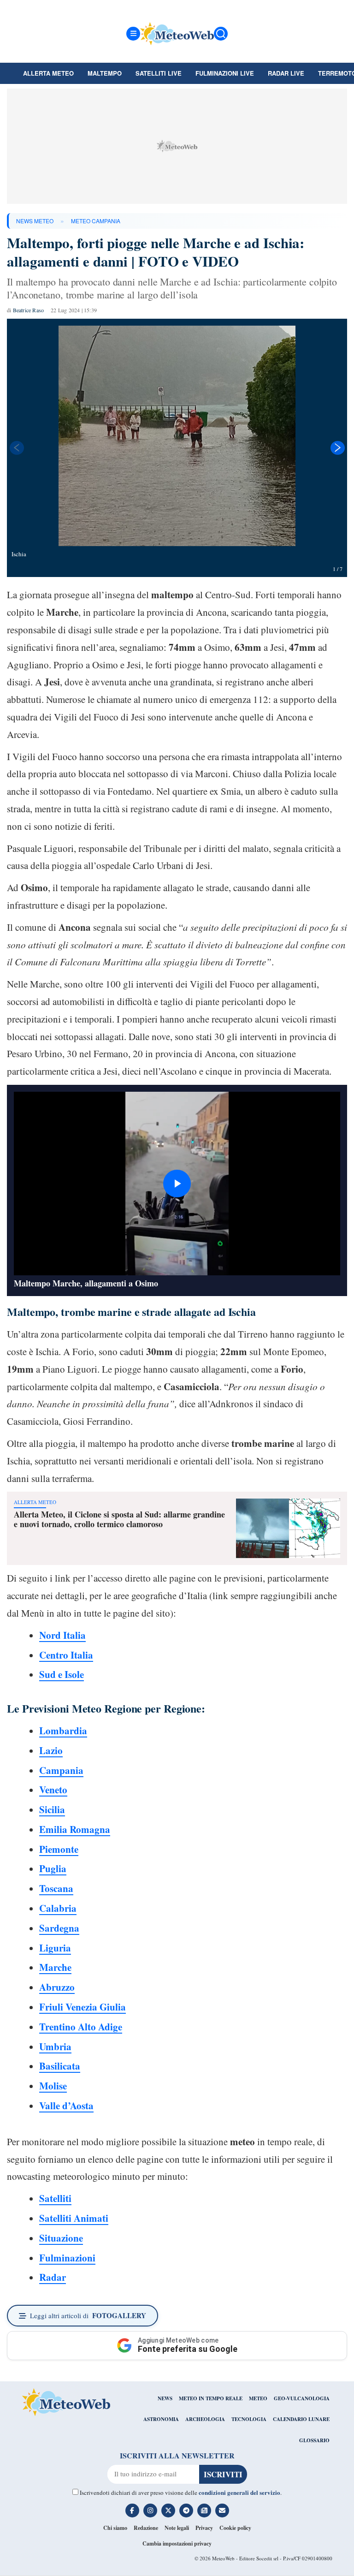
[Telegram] (186, 2511)
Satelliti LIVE (159, 73)
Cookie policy (235, 2528)
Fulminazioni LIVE (225, 73)
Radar (53, 2277)
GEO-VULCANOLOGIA (302, 2398)
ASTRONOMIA (161, 2419)
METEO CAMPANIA (96, 221)
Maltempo (105, 73)
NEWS (165, 2398)
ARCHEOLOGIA (205, 2419)
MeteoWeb (223, 2558)
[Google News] (204, 2511)
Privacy (204, 2528)
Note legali (177, 2528)
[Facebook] (132, 2511)
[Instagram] (150, 2511)
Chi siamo (115, 2528)
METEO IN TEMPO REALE (211, 2398)
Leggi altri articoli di (88, 2315)
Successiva (338, 448)
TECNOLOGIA (249, 2419)
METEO (258, 2398)
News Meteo (35, 221)
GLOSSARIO (314, 2440)
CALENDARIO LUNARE (301, 2419)
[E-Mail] (222, 2511)
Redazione (146, 2528)
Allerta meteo (48, 73)
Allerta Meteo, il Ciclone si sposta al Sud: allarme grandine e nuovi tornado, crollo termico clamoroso (119, 1519)
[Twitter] (168, 2511)
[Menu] (133, 34)
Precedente (16, 448)
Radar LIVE (286, 73)
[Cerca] (221, 34)
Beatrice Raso (29, 310)
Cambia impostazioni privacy (177, 2543)
